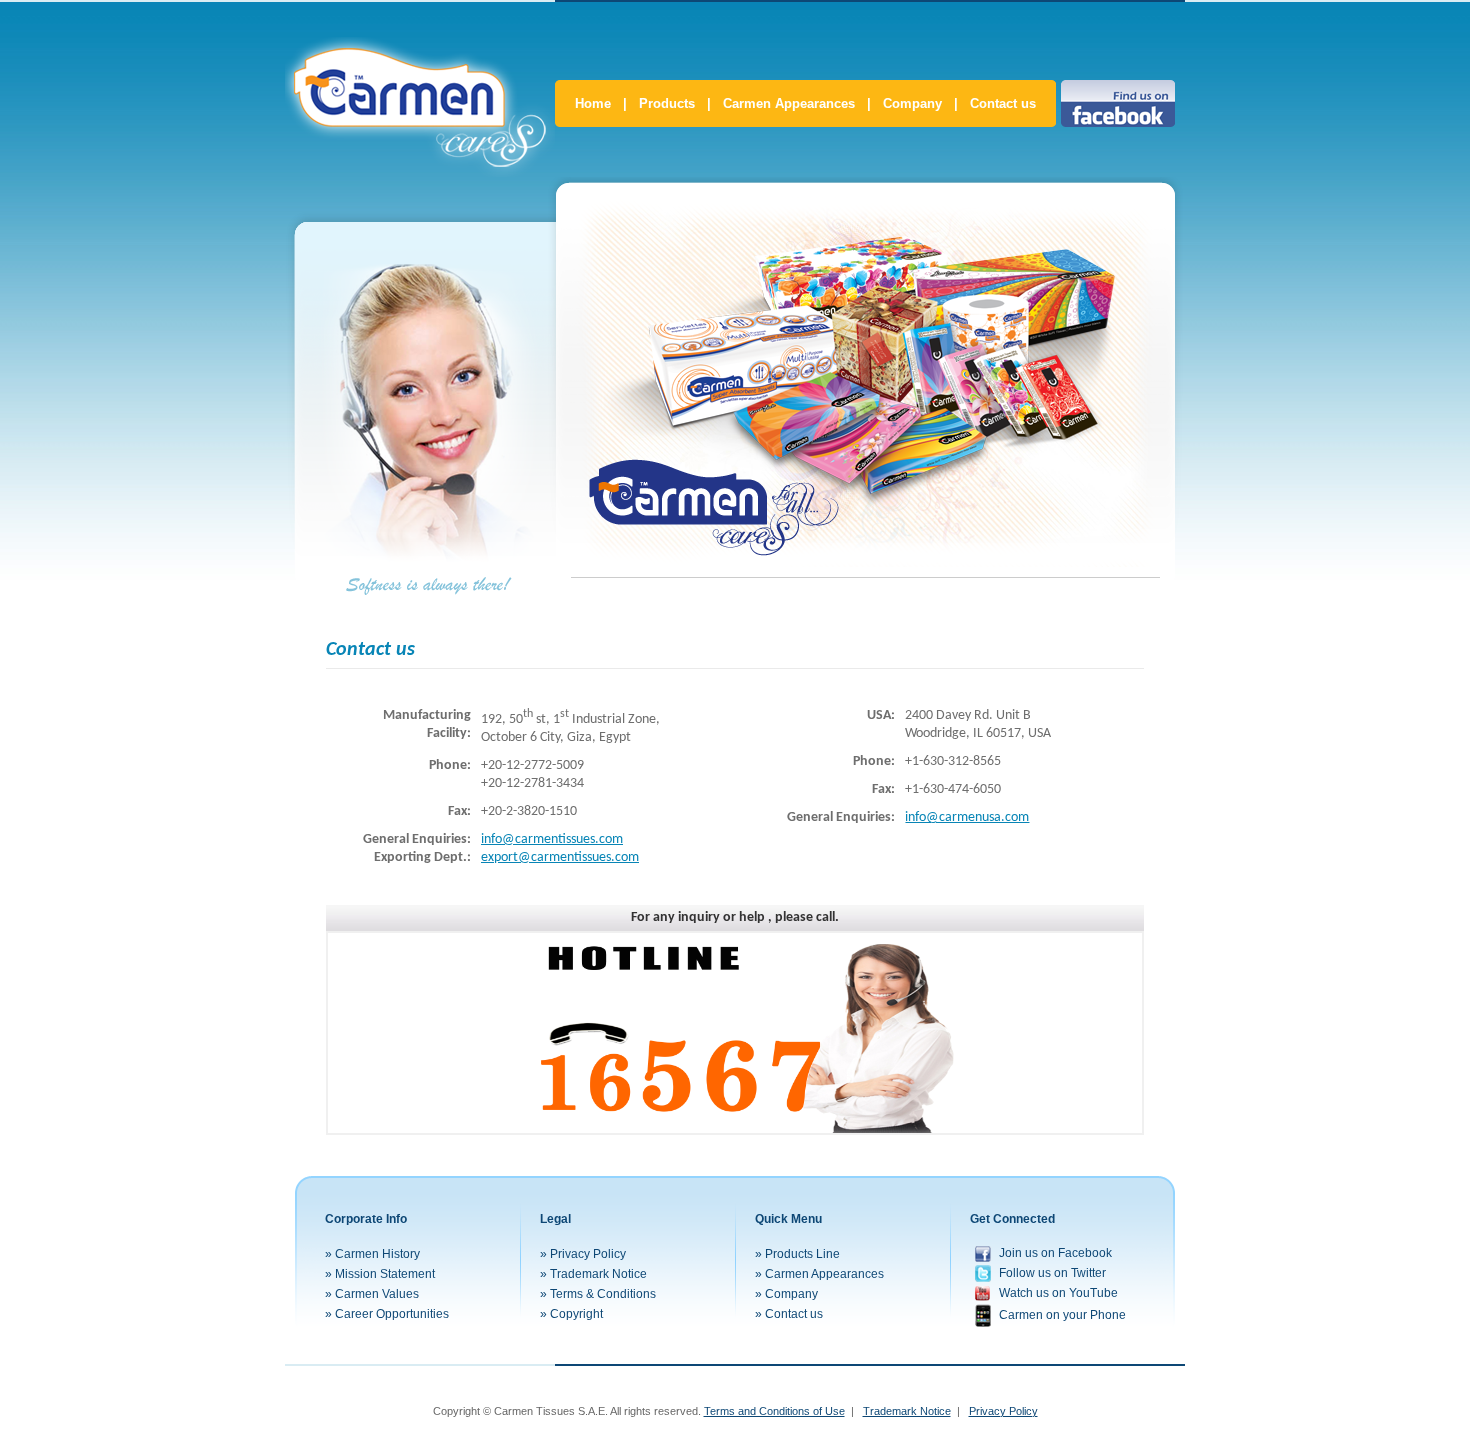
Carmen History (377, 1254)
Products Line (802, 1254)
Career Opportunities (392, 1314)
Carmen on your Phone (1062, 1314)
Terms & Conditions (603, 1294)
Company (912, 103)
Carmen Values (377, 1294)
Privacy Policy (588, 1254)
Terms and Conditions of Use (774, 1411)
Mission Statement (385, 1274)
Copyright (576, 1314)
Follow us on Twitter (1052, 1273)
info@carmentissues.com (552, 839)
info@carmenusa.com (967, 817)
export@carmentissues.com (560, 857)
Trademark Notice (598, 1274)
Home (593, 103)
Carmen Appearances (789, 103)
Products (667, 103)
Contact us (1003, 103)
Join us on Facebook (1055, 1253)
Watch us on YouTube (1058, 1293)
